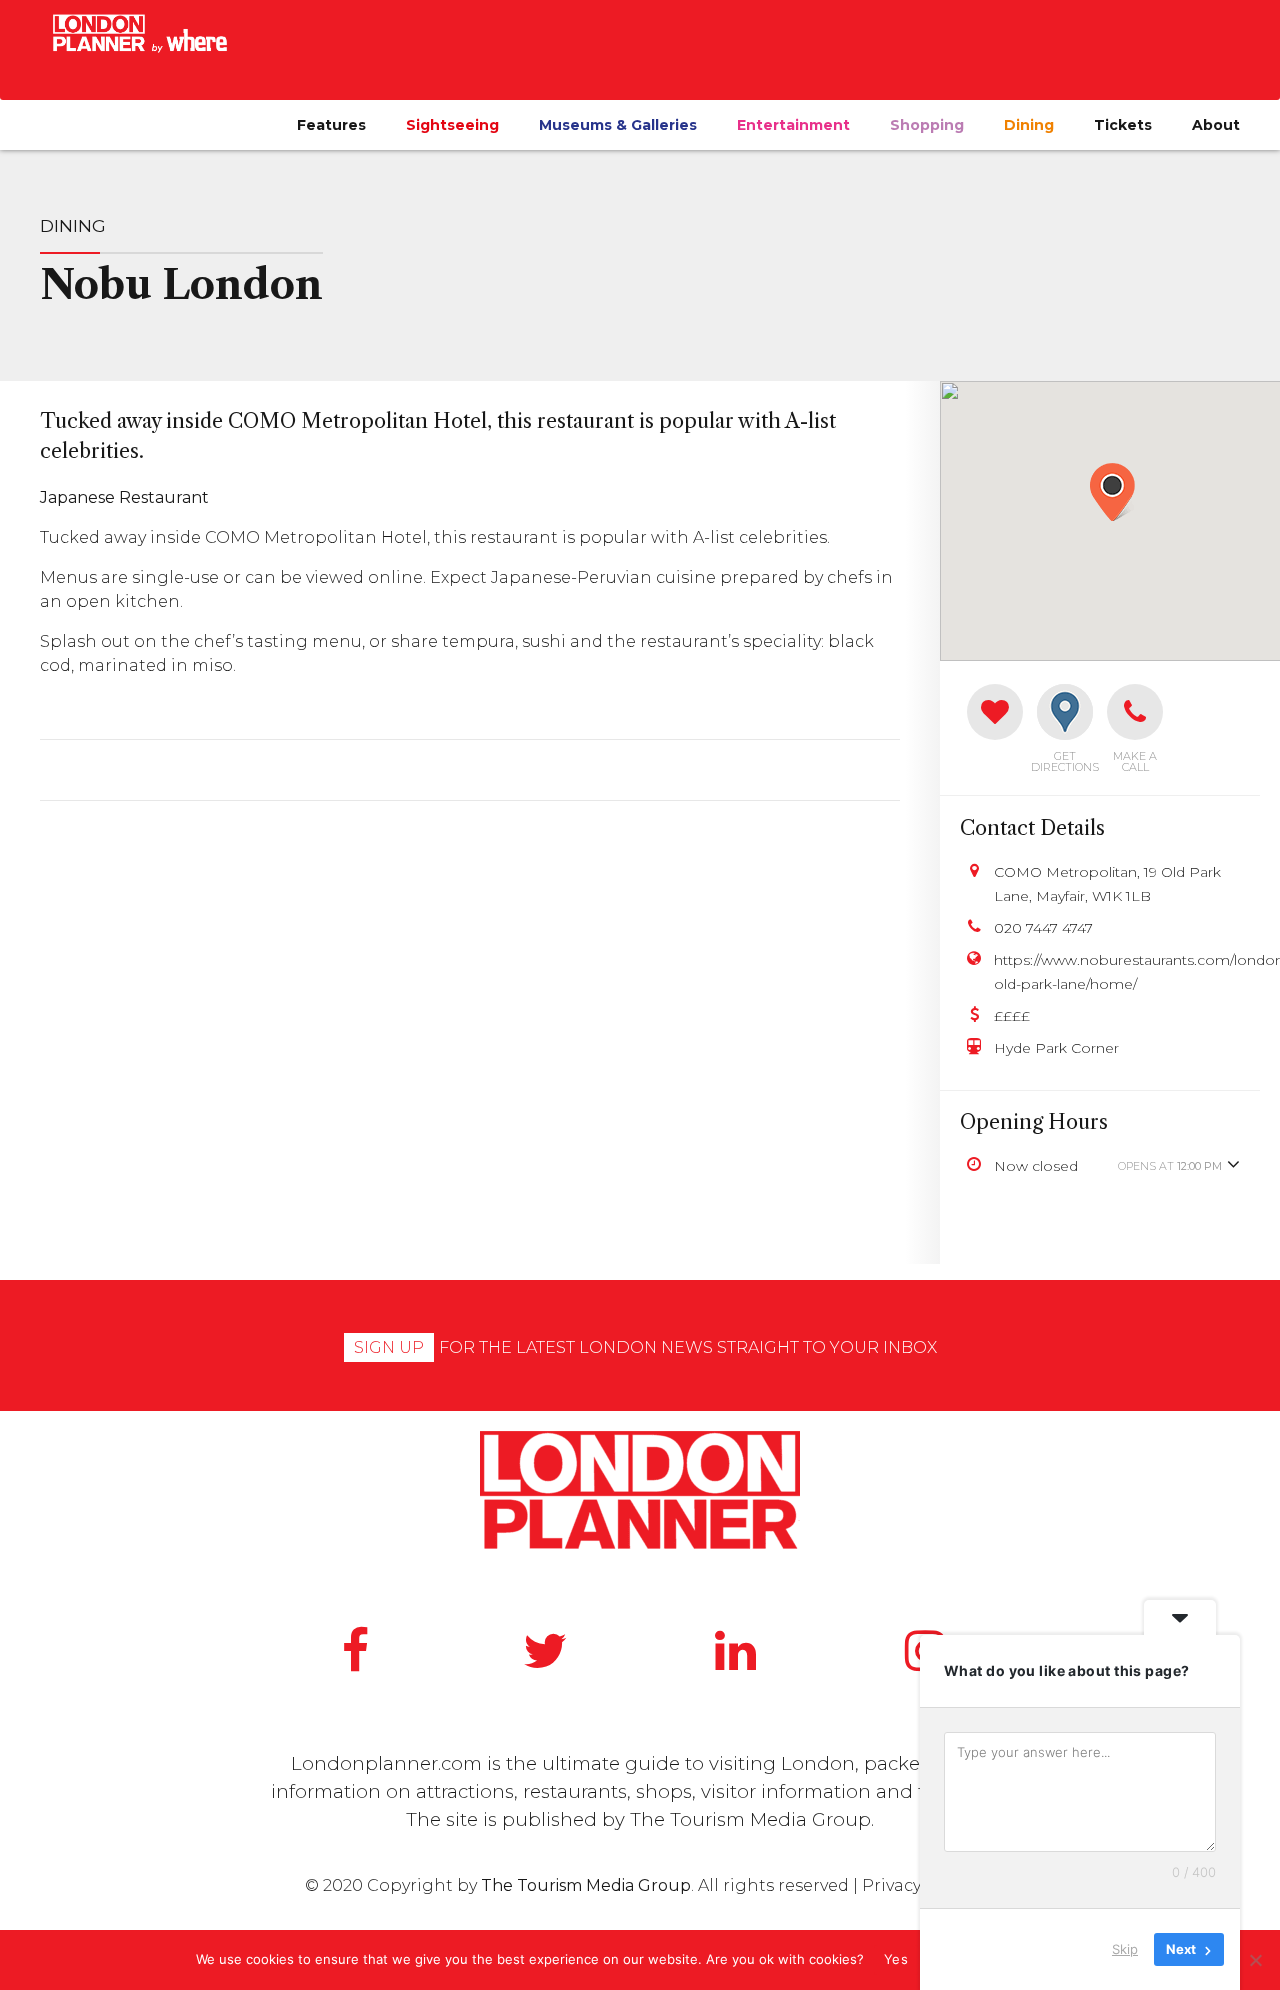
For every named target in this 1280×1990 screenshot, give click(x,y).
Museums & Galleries (618, 125)
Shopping (927, 125)
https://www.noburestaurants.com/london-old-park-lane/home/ (1117, 972)
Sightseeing (452, 125)
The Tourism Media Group (750, 1819)
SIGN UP (389, 1347)
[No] (1255, 1960)
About (1216, 125)
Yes (896, 1959)
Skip (1125, 1949)
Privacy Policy (918, 1885)
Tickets (1123, 125)
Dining (1029, 125)
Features (331, 125)
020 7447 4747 (1043, 928)
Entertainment (793, 125)
